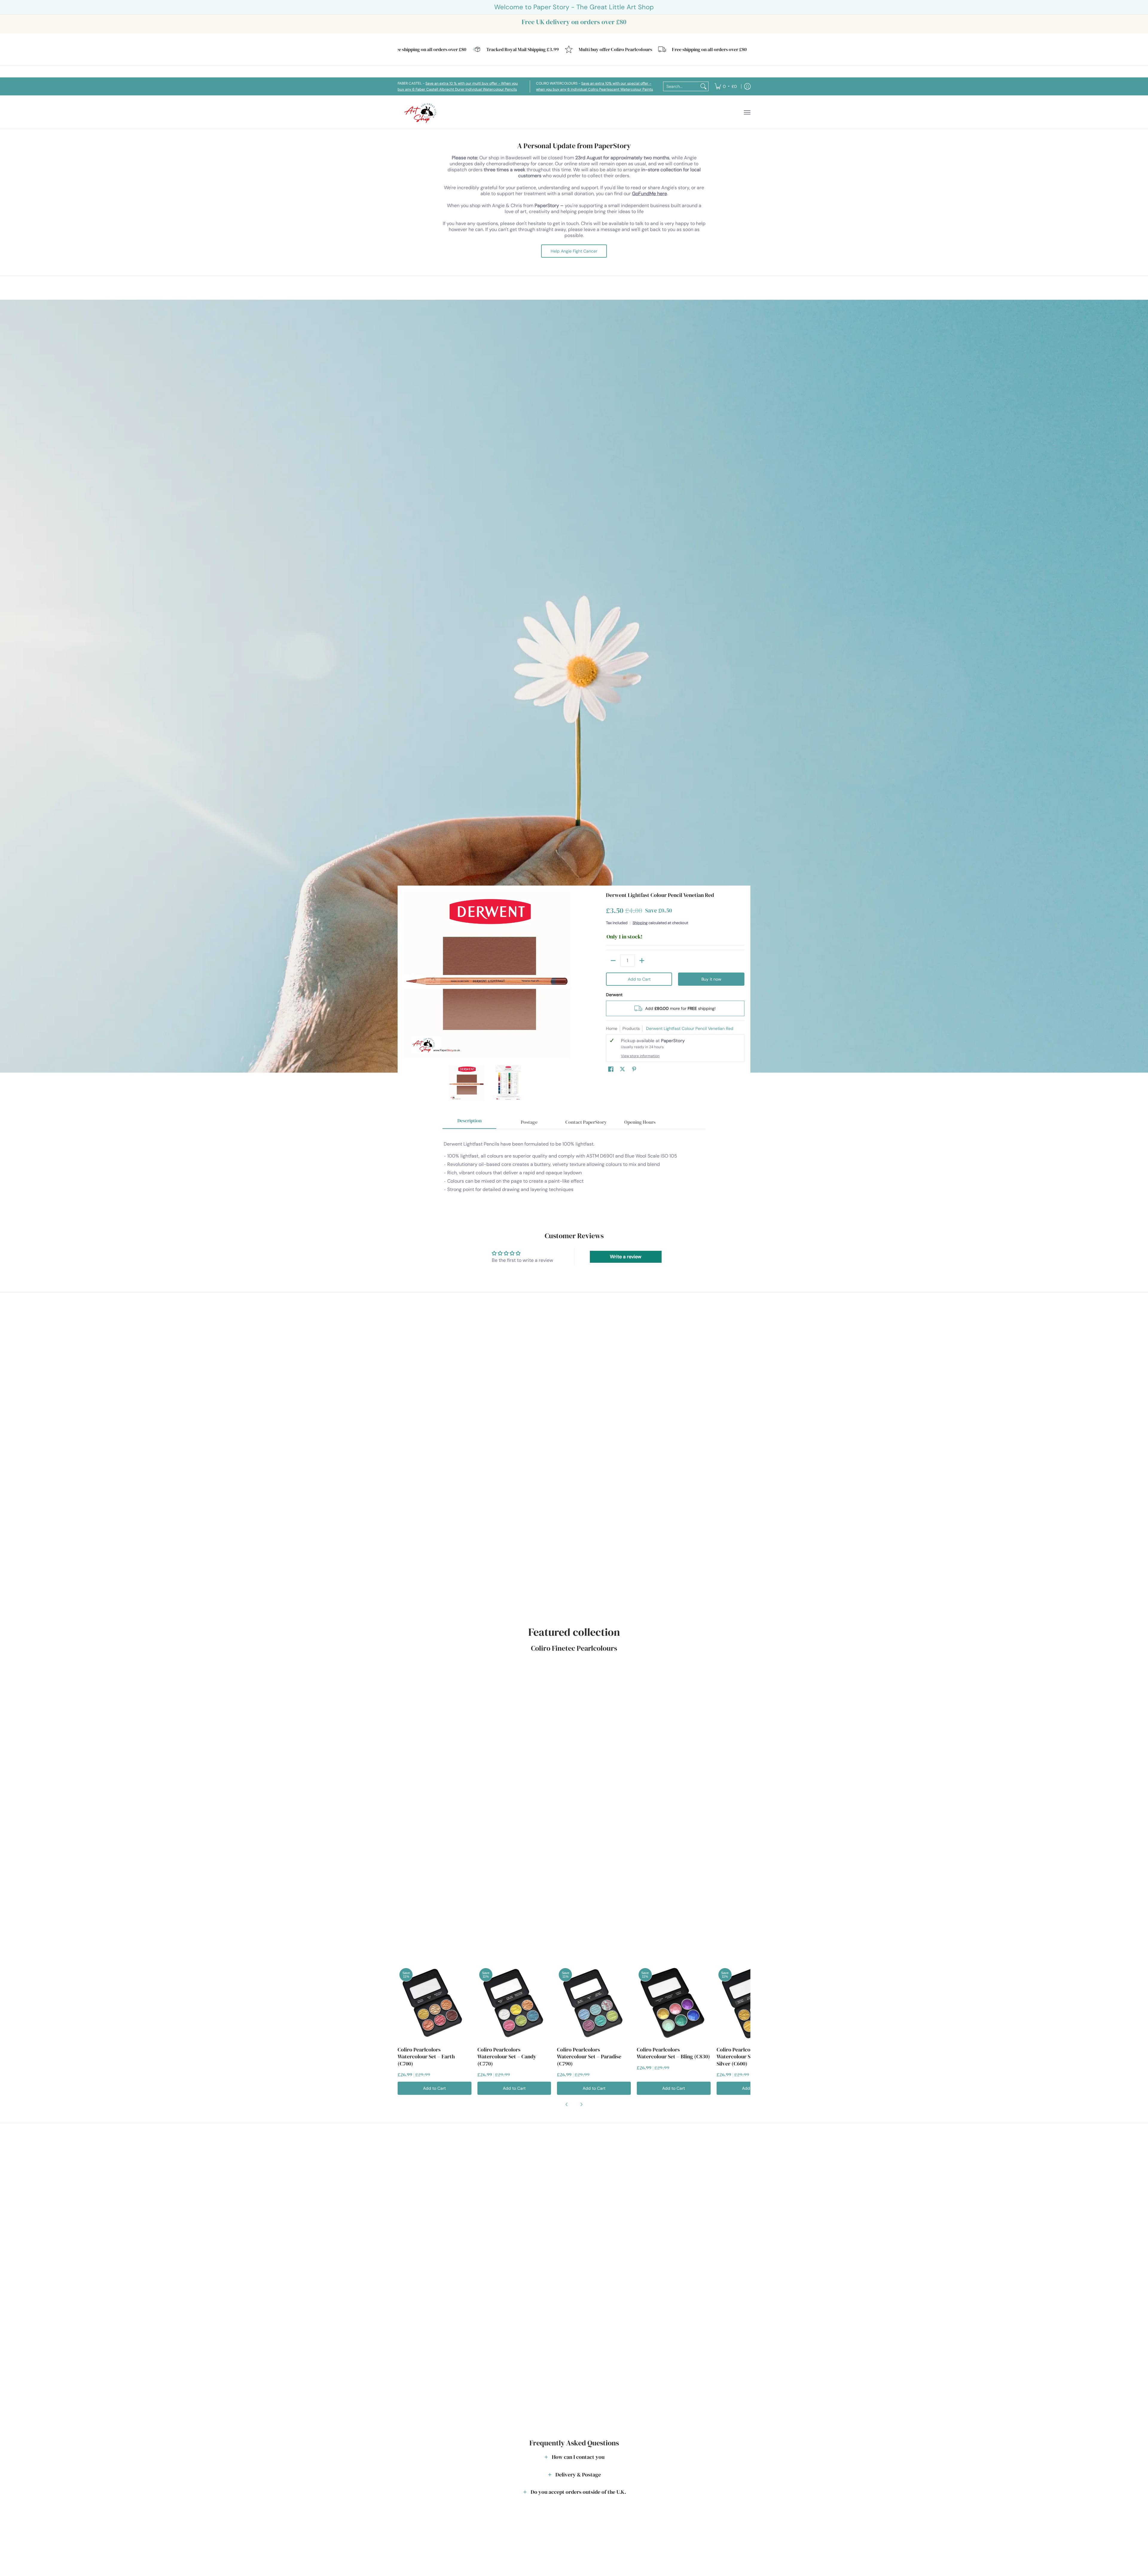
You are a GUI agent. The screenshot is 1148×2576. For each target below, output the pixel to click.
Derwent (614, 995)
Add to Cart (639, 979)
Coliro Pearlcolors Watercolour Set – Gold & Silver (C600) (747, 2057)
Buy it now (711, 979)
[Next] (567, 975)
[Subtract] (613, 961)
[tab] (469, 1122)
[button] (611, 1069)
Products (631, 1028)
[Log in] (747, 86)
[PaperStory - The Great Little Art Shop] (422, 112)
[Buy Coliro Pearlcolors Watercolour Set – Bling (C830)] (674, 2003)
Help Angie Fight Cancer (574, 251)
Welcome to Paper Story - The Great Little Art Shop (574, 7)
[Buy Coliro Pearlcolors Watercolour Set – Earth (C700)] (435, 2003)
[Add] (642, 961)
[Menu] (747, 112)
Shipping (640, 923)
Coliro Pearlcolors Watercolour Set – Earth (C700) (426, 2057)
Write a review (626, 1257)
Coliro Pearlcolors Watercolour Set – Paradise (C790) (589, 2057)
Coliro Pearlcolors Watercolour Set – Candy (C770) (507, 2057)
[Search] (703, 86)
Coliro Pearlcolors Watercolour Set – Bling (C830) (673, 2053)
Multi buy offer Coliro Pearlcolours (510, 49)
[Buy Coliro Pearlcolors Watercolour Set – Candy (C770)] (514, 2003)
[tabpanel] (574, 1170)
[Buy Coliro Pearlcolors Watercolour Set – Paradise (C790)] (594, 2003)
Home (612, 1028)
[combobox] (681, 86)
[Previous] (408, 975)
